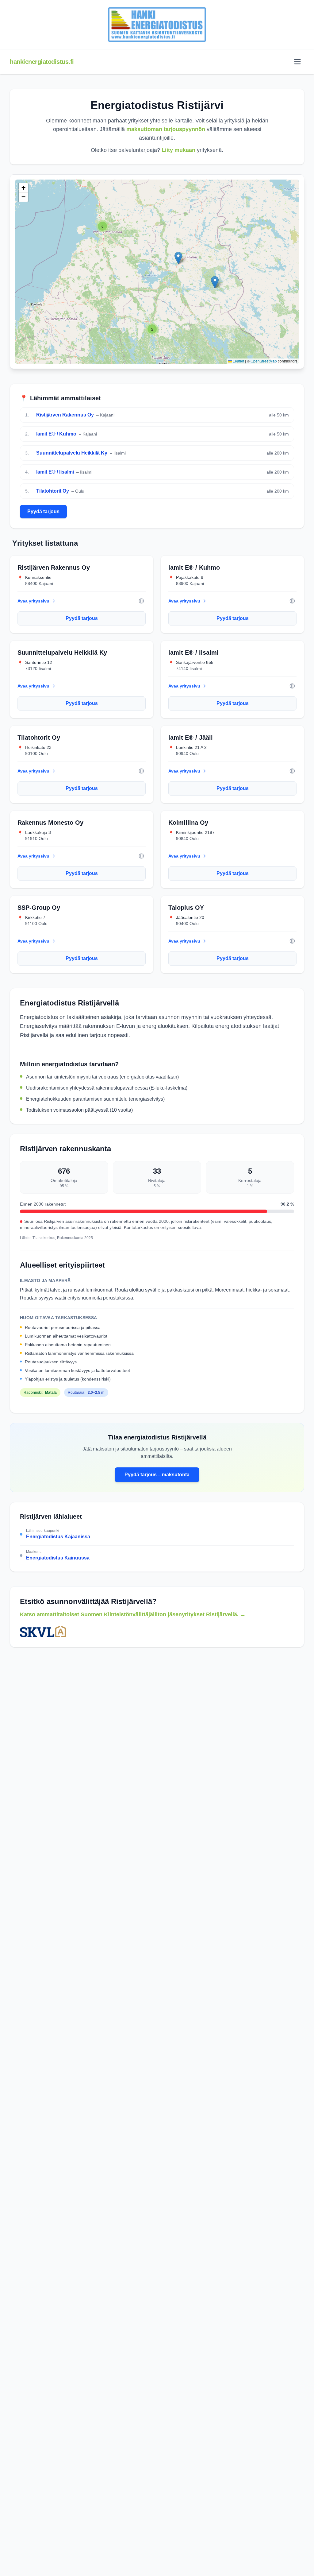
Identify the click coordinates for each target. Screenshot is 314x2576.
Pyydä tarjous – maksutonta (157, 1475)
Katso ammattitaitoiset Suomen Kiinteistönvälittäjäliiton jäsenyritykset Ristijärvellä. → (133, 1614)
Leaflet (238, 361)
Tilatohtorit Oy (53, 491)
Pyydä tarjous (43, 511)
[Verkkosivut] (141, 601)
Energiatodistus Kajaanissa (58, 1537)
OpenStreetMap (264, 361)
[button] (102, 226)
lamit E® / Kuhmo (56, 434)
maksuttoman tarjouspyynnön (166, 129)
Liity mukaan (178, 150)
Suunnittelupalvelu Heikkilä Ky (72, 453)
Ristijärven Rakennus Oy (65, 415)
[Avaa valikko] (297, 62)
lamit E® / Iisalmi (55, 472)
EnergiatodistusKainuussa (58, 1558)
